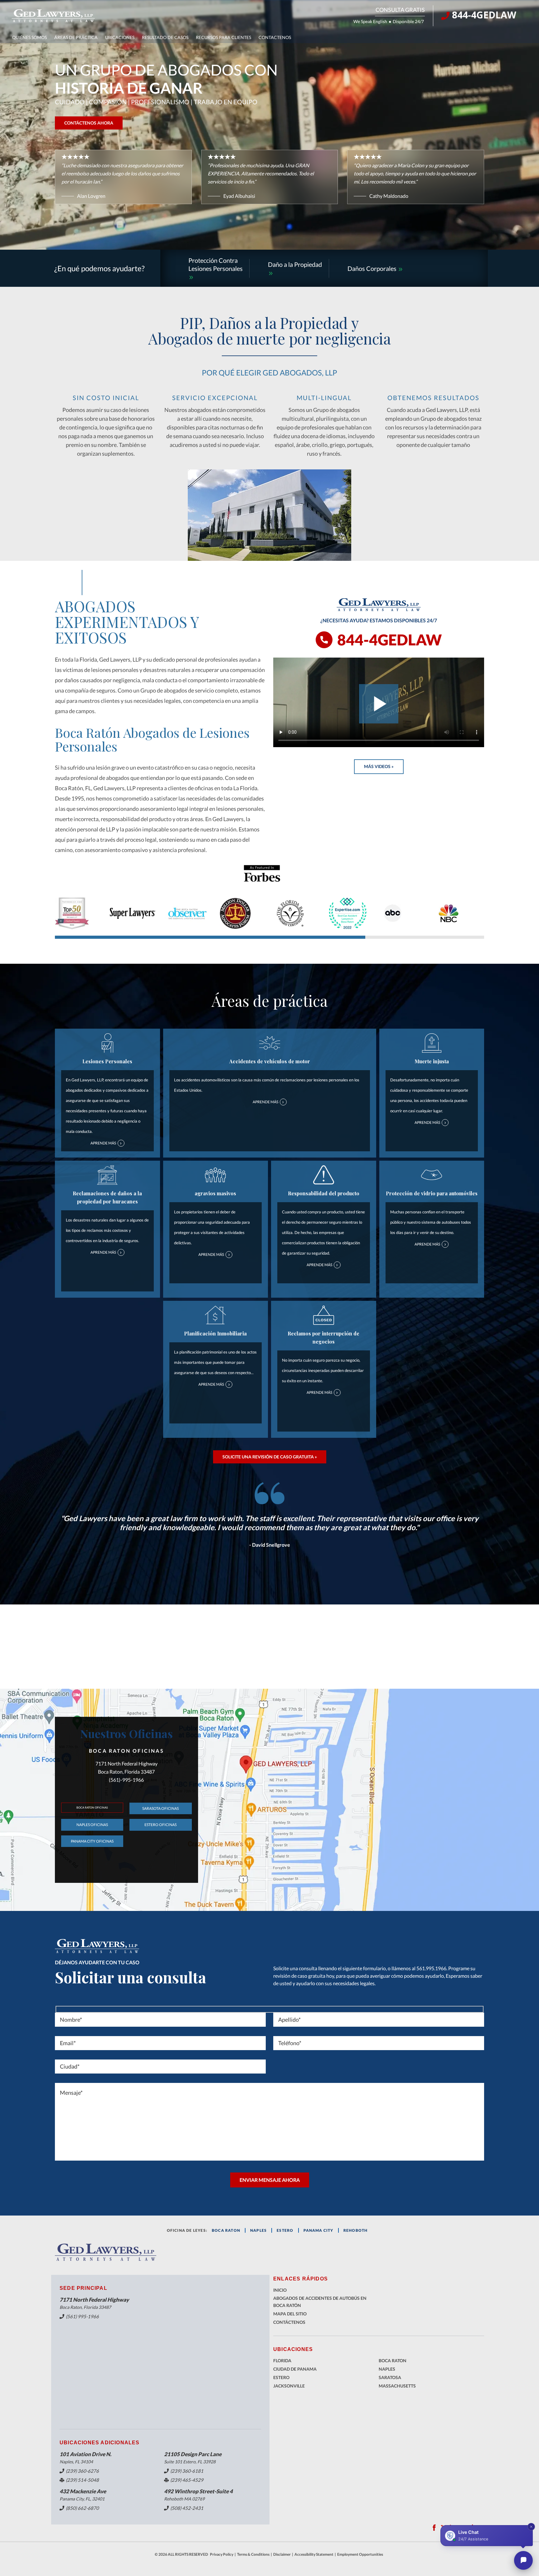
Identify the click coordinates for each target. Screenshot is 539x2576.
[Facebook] (434, 2528)
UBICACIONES (120, 37)
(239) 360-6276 (82, 2471)
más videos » (379, 766)
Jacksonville (289, 2386)
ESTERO (285, 2230)
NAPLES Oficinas (92, 1825)
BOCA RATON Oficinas (92, 1807)
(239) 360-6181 (187, 2471)
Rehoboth (356, 2230)
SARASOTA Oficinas (160, 1808)
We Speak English (370, 21)
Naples (258, 2230)
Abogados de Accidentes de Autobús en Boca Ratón (320, 2302)
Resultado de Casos (165, 37)
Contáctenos (289, 2322)
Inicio (280, 2290)
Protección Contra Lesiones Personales (216, 264)
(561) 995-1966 (82, 2316)
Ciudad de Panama (295, 2369)
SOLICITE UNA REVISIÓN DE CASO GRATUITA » (270, 1457)
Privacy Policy (222, 2554)
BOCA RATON (226, 2230)
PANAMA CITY (318, 2230)
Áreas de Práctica (76, 37)
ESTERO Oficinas (160, 1825)
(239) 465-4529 (187, 2480)
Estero (281, 2377)
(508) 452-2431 (187, 2508)
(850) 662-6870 (82, 2508)
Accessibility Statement (314, 2554)
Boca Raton (393, 2361)
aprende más (106, 1143)
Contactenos (275, 37)
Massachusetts (397, 2386)
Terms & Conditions (253, 2554)
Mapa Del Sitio (290, 2314)
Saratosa (390, 2377)
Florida (282, 2361)
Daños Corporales (373, 268)
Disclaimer (282, 2554)
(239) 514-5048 (82, 2480)
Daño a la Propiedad (295, 264)
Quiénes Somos (29, 37)
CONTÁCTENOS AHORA (89, 123)
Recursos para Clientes (223, 37)
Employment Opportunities (360, 2554)
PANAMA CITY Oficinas (92, 1841)
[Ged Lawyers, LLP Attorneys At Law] (53, 16)
